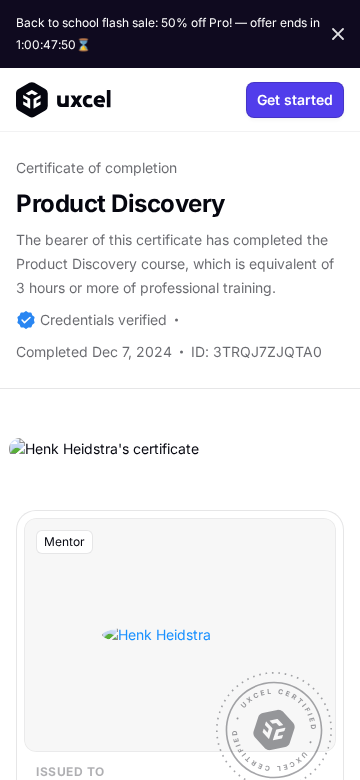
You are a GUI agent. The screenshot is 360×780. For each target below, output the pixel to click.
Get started (295, 99)
